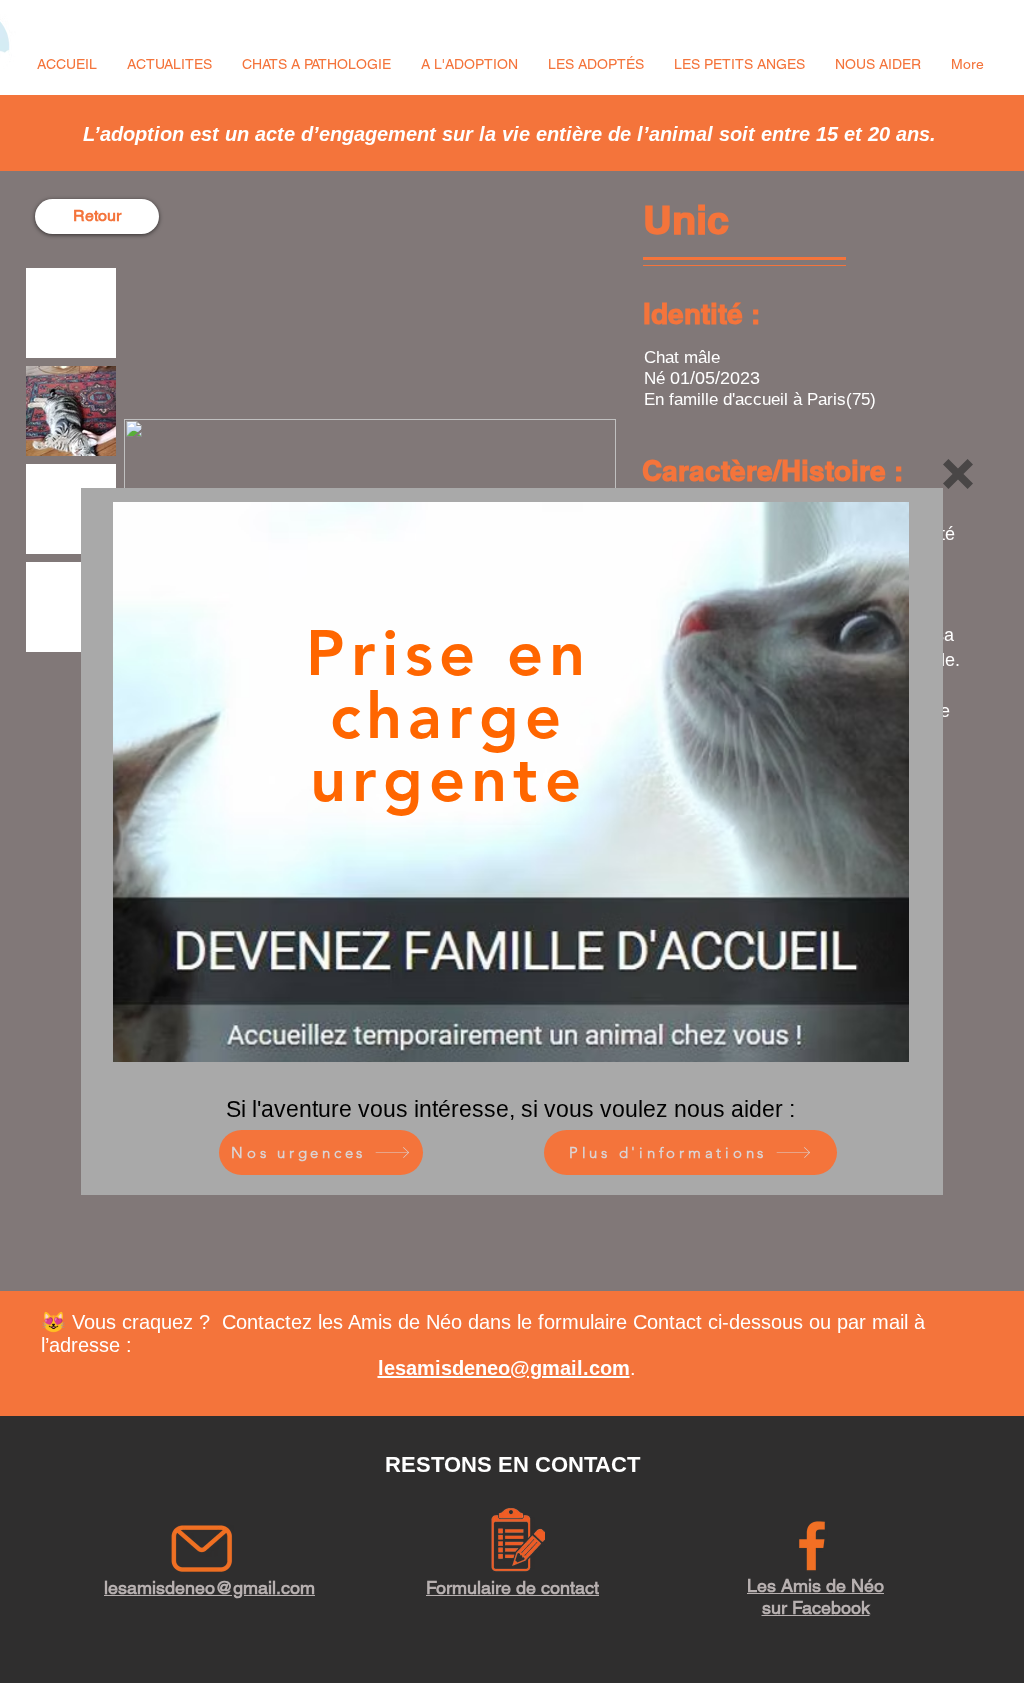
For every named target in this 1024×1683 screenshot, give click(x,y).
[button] (958, 474)
